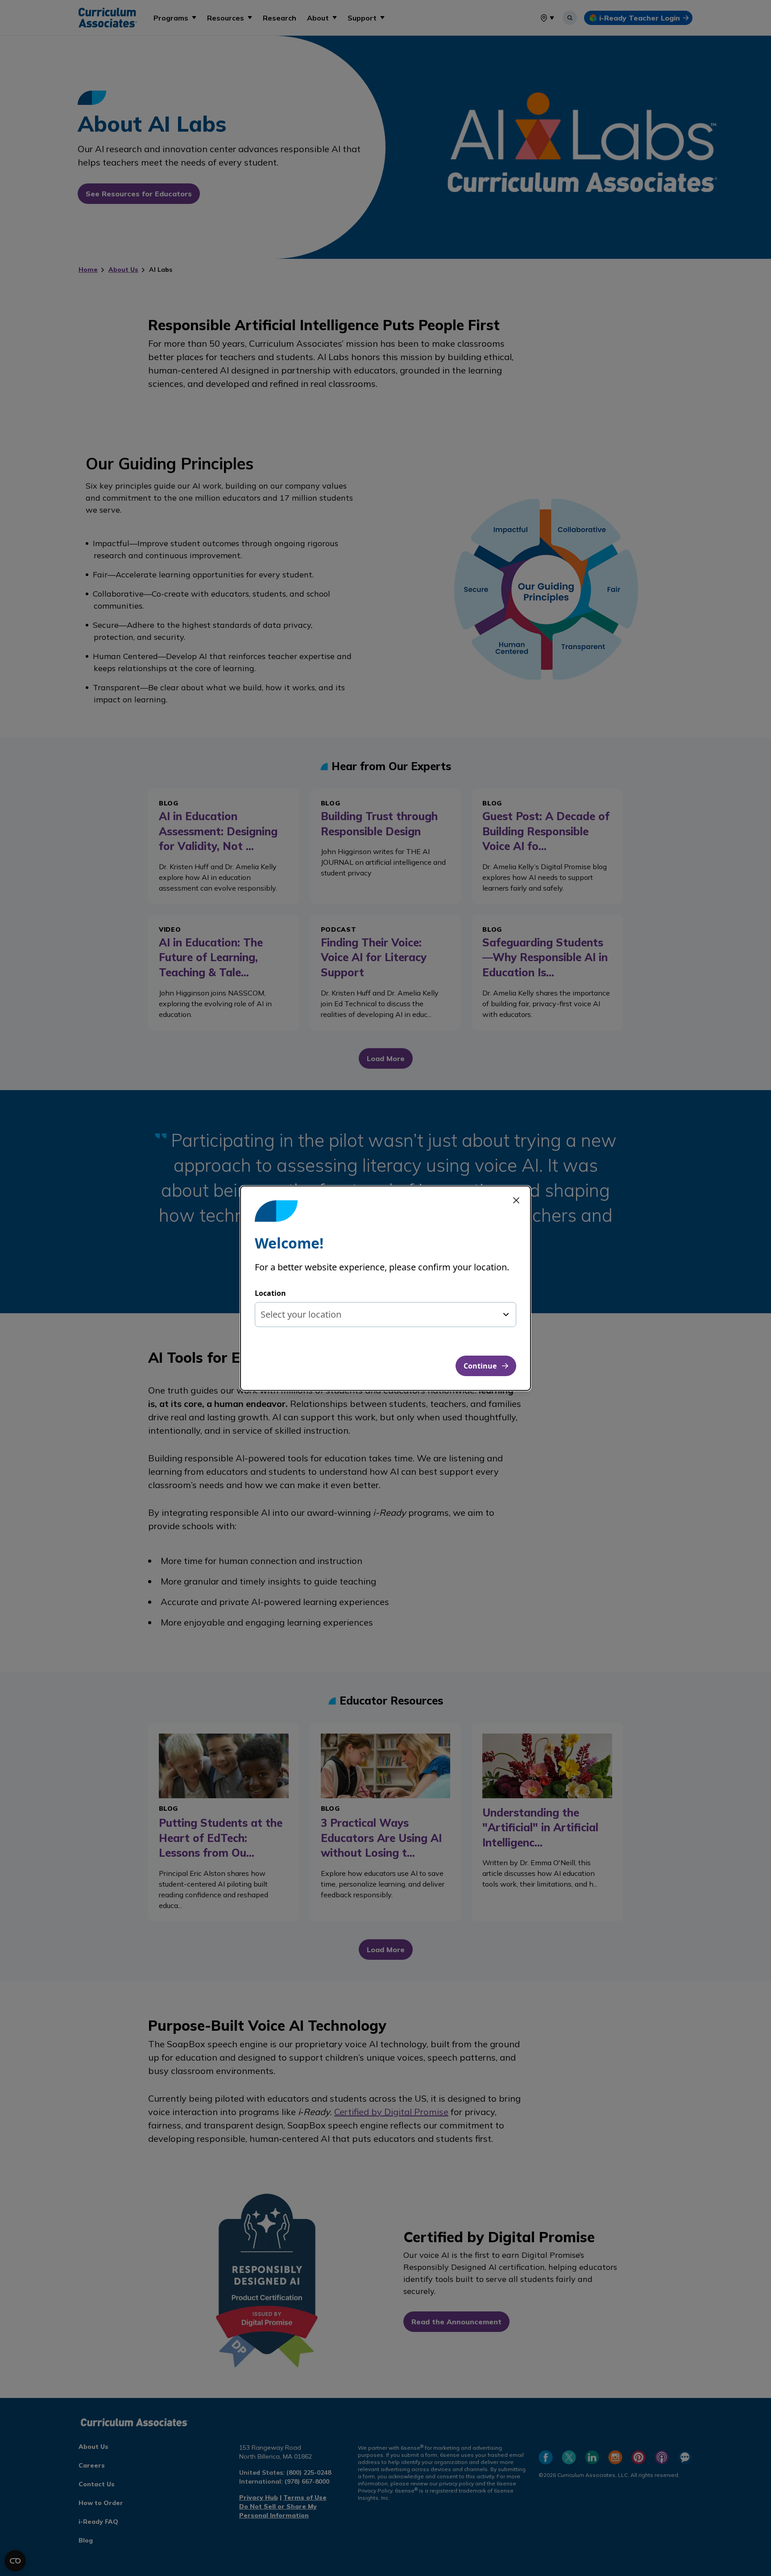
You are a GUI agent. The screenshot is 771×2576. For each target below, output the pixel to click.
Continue (480, 1366)
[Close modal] (516, 1200)
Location (270, 1293)
